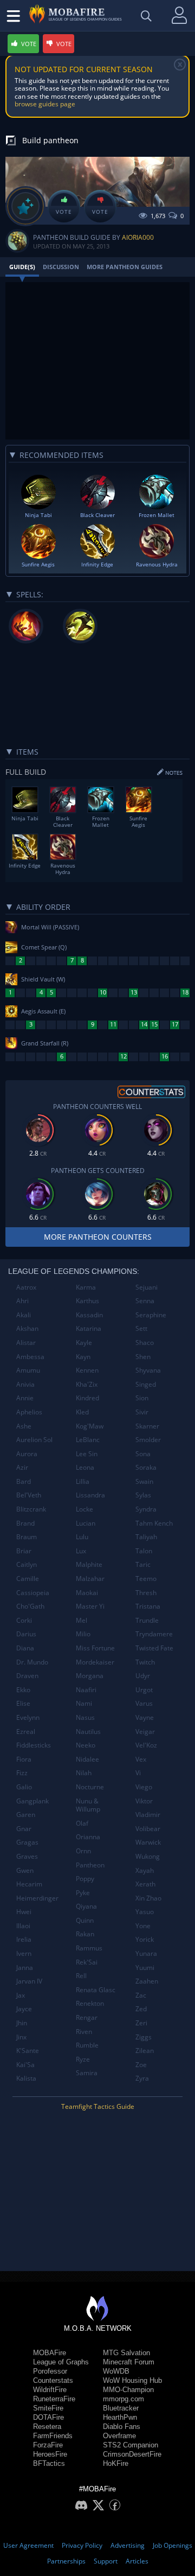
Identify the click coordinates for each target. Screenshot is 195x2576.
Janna (25, 1968)
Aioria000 (138, 237)
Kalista (26, 2078)
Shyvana (148, 1370)
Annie (25, 1398)
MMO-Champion (128, 2390)
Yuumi (145, 1968)
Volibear (148, 1829)
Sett (141, 1328)
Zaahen (147, 1981)
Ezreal (26, 1732)
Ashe (24, 1426)
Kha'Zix (87, 1384)
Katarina (89, 1328)
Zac (141, 1995)
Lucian (86, 1523)
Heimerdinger (37, 1898)
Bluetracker (121, 2408)
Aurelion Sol (34, 1440)
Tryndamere (154, 1634)
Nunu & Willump (88, 1805)
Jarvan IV (29, 1981)
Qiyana (86, 1906)
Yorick (145, 1939)
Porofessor (50, 2371)
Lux (81, 1551)
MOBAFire (50, 2353)
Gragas (27, 1842)
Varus (144, 1703)
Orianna (88, 1837)
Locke (84, 1509)
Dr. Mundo (32, 1662)
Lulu (82, 1537)
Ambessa (30, 1357)
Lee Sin (87, 1454)
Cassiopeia (33, 1593)
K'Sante (28, 2051)
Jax (21, 1995)
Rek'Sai (87, 1962)
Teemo (146, 1579)
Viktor (144, 1801)
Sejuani (147, 1287)
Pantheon (90, 1865)
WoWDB (116, 2371)
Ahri (22, 1301)
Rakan (85, 1934)
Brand (25, 1523)
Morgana (90, 1676)
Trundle (147, 1620)
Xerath (145, 1884)
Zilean (145, 2051)
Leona (85, 1467)
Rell (81, 1976)
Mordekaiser (95, 1662)
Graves (27, 1856)
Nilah (84, 1773)
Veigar (145, 1732)
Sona (143, 1454)
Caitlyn (27, 1564)
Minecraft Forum (129, 2362)
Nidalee (87, 1759)
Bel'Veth (29, 1495)
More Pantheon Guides (125, 267)
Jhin (22, 2023)
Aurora (27, 1454)
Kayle (84, 1343)
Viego (144, 1787)
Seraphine (151, 1315)
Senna (145, 1301)
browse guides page (45, 104)
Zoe (141, 2065)
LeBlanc (88, 1440)
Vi (138, 1773)
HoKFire (116, 2463)
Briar (24, 1551)
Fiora (24, 1759)
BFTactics (49, 2463)
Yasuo (145, 1912)
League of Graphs (61, 2362)
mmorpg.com (123, 2399)
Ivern (24, 1953)
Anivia (25, 1384)
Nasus (85, 1717)
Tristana (148, 1606)
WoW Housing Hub (132, 2380)
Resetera (47, 2427)
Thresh (146, 1593)
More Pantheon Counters (98, 1237)
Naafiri (86, 1690)
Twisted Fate (154, 1648)
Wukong (148, 1856)
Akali (24, 1315)
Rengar (87, 2017)
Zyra (142, 2078)
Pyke (83, 1893)
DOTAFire (48, 2417)
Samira (87, 2073)
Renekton (90, 2003)
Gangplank (32, 1801)
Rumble (87, 2045)
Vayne (145, 1717)
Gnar (24, 1829)
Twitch (145, 1662)
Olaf (82, 1823)
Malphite (89, 1564)
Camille (28, 1579)
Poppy (85, 1879)
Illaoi (23, 1926)
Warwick (148, 1842)
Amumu (28, 1370)
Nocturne (90, 1787)
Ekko (23, 1690)
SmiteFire (48, 2408)
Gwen (25, 1870)
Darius (26, 1634)
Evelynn (28, 1717)
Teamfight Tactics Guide (98, 2106)
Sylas (143, 1495)
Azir (22, 1467)
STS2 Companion (131, 2445)
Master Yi (90, 1606)
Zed (141, 2009)
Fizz (22, 1773)
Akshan (27, 1328)
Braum (27, 1537)
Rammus (89, 1948)
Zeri (141, 2023)
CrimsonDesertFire (132, 2454)
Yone (143, 1926)
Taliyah (146, 1537)
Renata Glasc (96, 1990)
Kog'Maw (90, 1426)
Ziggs (144, 2037)
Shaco (145, 1343)
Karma (86, 1287)
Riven (84, 2032)
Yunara (146, 1953)
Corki (24, 1620)
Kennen (87, 1370)
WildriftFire (50, 2390)
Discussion (61, 267)
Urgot (144, 1690)
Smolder (148, 1440)
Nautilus (88, 1732)
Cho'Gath (30, 1606)
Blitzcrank (31, 1509)
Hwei (24, 1912)
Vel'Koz (146, 1745)
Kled (82, 1412)
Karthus (87, 1301)
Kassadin (89, 1315)
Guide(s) (22, 267)
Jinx (21, 2037)
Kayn (83, 1357)
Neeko (86, 1745)
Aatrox (26, 1287)
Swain (144, 1481)
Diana (25, 1648)
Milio (83, 1634)
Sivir (142, 1412)
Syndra (146, 1509)
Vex (141, 1759)
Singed (146, 1384)
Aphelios (29, 1412)
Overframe (119, 2436)
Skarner (147, 1426)
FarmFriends (53, 2436)
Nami (84, 1703)
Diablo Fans (122, 2427)
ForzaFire (48, 2445)
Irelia (24, 1939)
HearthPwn (120, 2417)
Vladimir (148, 1815)
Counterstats (53, 2380)
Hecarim (29, 1884)
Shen (143, 1357)
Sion (142, 1398)
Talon (144, 1551)
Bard (24, 1481)
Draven (27, 1676)
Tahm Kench (154, 1523)
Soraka (146, 1467)
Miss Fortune (95, 1648)
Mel (82, 1620)
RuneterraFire (54, 2399)
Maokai (87, 1593)
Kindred (87, 1398)
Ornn (83, 1851)
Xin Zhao (148, 1898)
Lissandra (90, 1495)
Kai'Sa (25, 2065)
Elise (23, 1703)
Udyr (143, 1676)
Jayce (24, 2009)
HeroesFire (50, 2454)
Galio (24, 1787)
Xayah (145, 1870)
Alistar (26, 1343)
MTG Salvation (126, 2353)
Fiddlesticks (34, 1745)
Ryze (83, 2059)
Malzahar (90, 1579)
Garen (26, 1815)
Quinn (85, 1920)
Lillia (83, 1481)
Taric (143, 1564)
